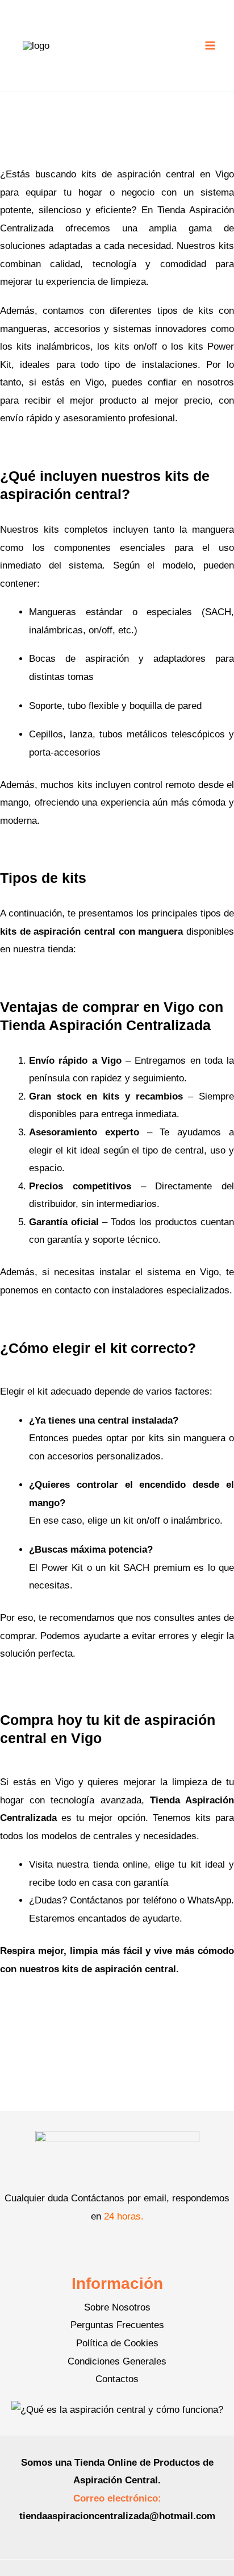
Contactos (117, 2379)
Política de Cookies (117, 2343)
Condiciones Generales (117, 2361)
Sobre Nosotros (117, 2307)
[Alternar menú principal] (210, 45)
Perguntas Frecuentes (117, 2325)
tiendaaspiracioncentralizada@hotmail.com (117, 2516)
